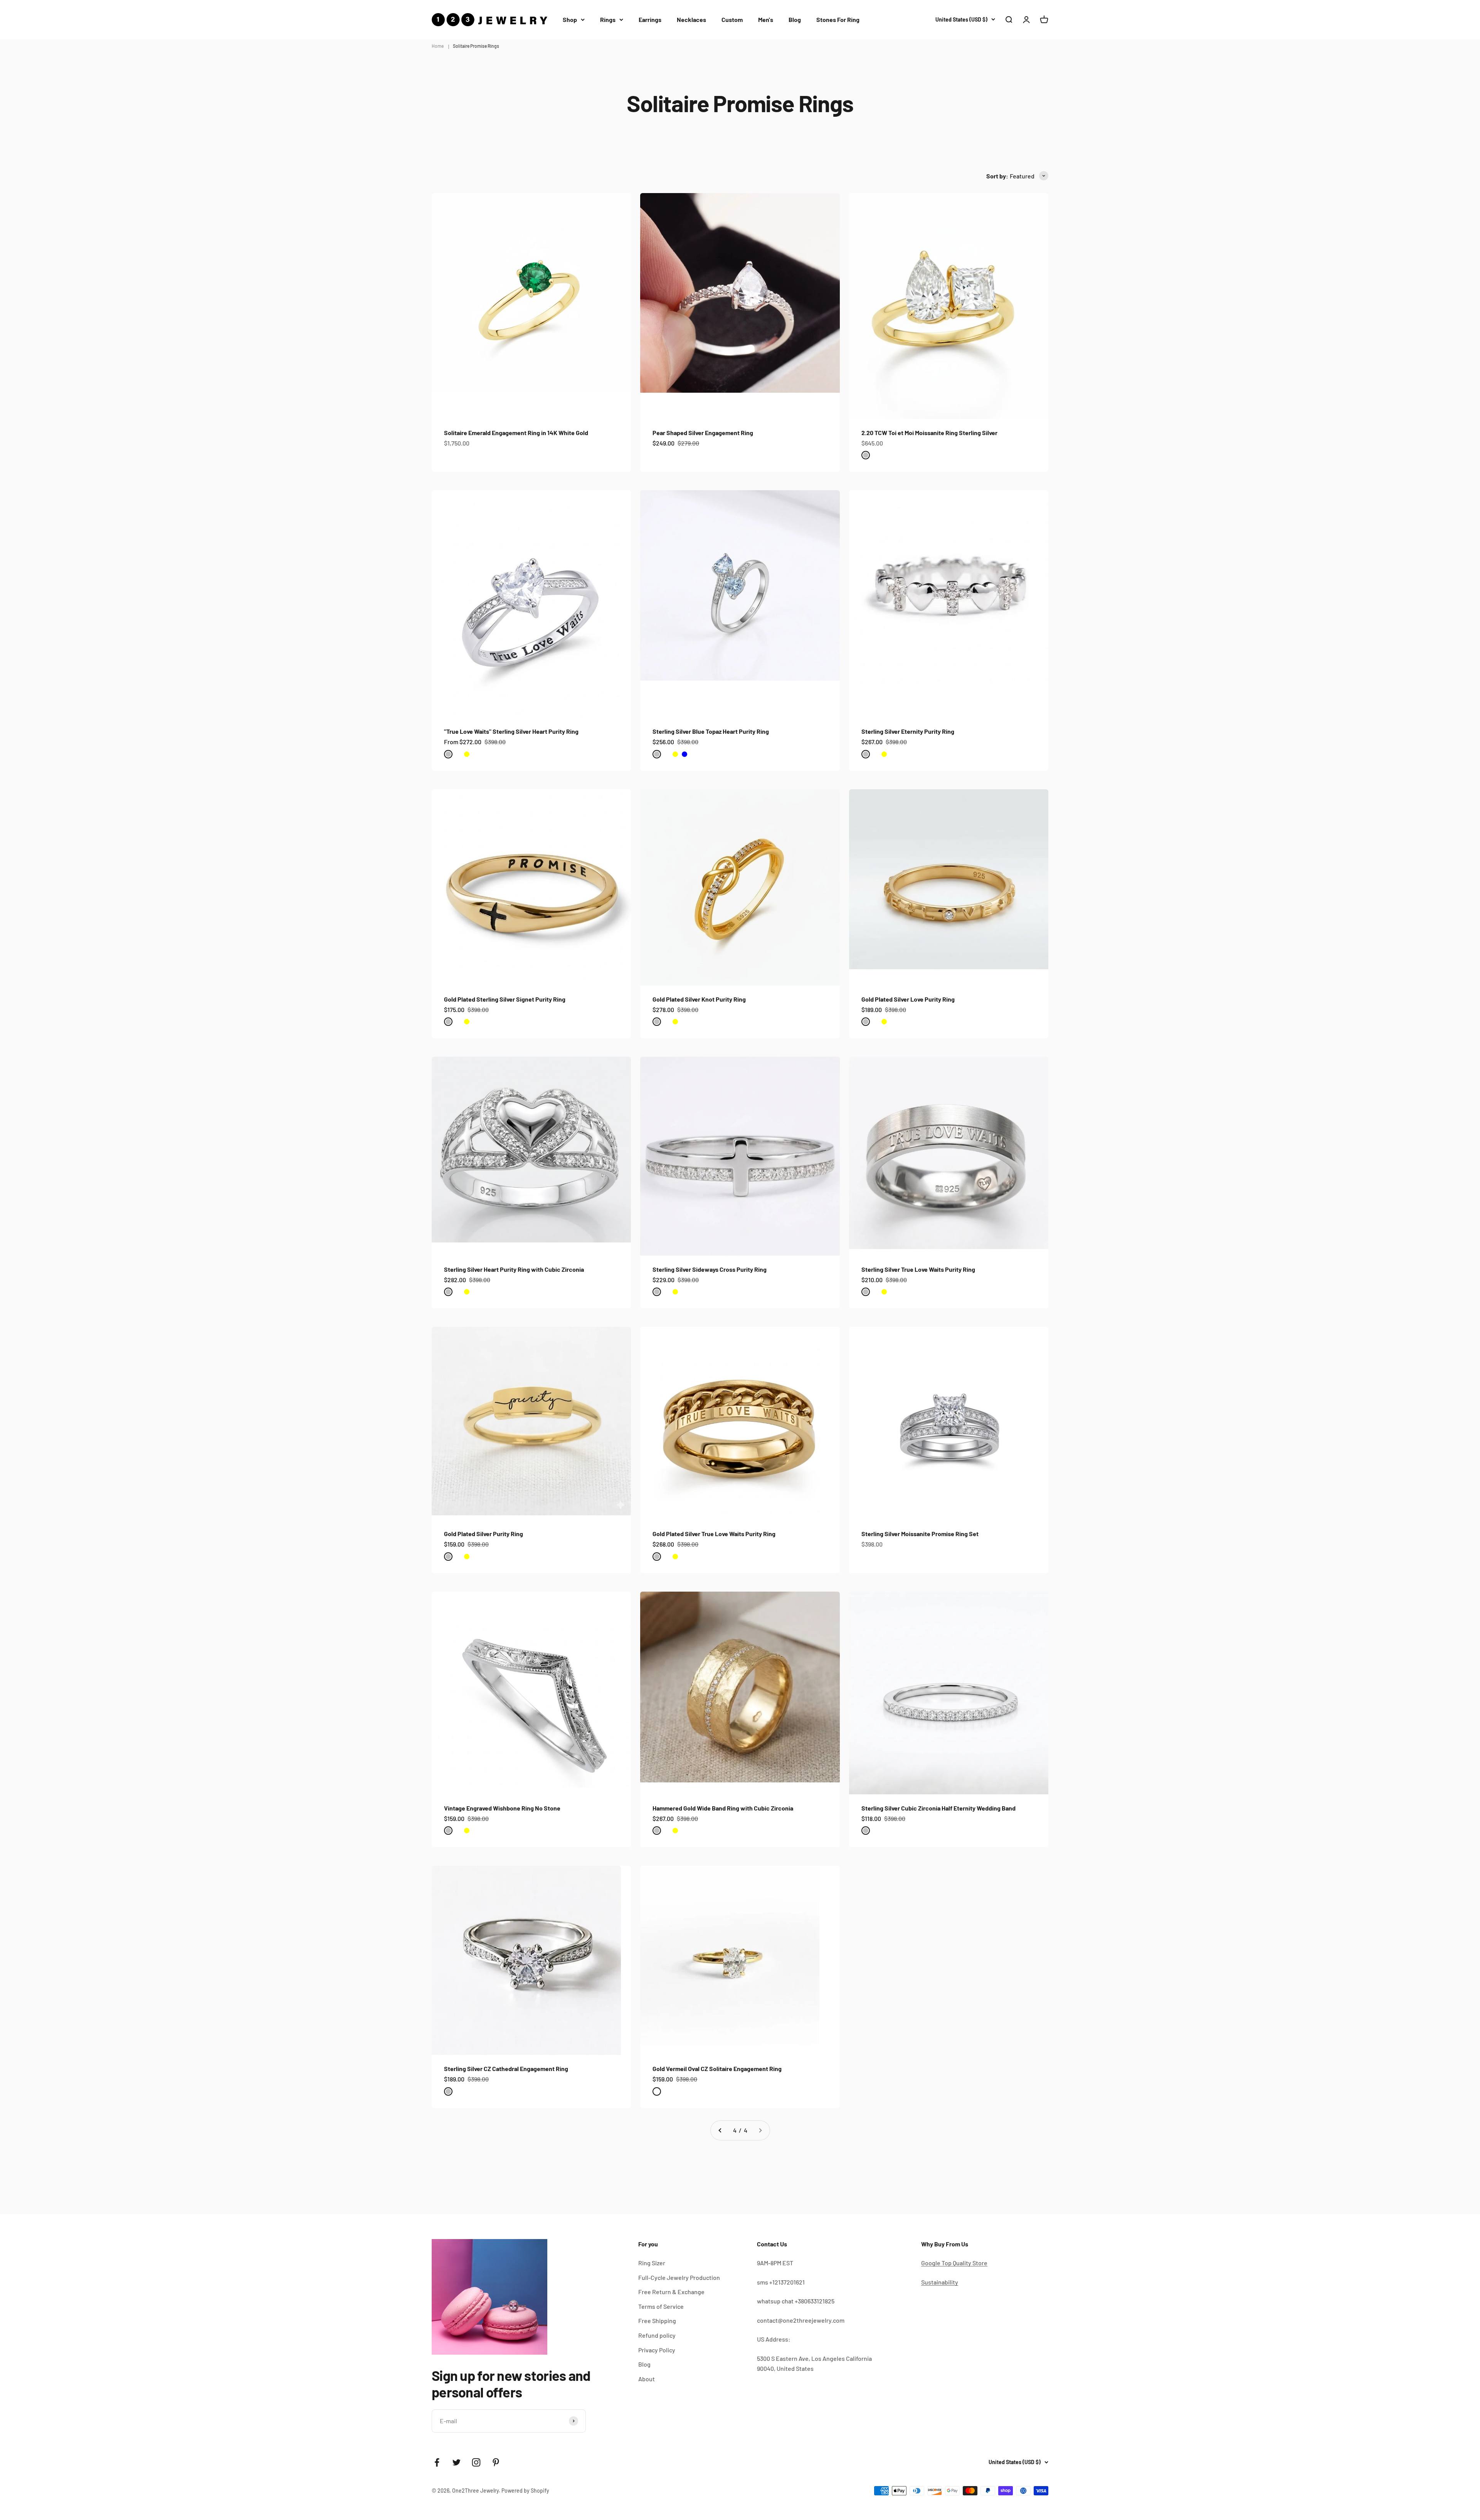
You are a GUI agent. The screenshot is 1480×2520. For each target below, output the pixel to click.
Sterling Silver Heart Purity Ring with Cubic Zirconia (514, 1269)
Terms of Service (661, 2306)
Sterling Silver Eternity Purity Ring (908, 731)
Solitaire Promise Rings (476, 46)
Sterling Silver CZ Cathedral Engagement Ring (506, 2069)
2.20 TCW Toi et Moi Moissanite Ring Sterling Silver (929, 433)
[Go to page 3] (720, 2130)
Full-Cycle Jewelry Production (679, 2277)
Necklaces (691, 19)
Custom (732, 19)
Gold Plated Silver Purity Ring (484, 1534)
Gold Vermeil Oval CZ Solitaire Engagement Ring (717, 2069)
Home (438, 46)
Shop (570, 19)
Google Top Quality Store (954, 2263)
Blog (795, 19)
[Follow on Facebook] (437, 2462)
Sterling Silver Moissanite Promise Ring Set (920, 1534)
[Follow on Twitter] (457, 2462)
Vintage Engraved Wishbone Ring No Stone (502, 1808)
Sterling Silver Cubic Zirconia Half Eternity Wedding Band (938, 1808)
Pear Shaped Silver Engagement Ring (703, 433)
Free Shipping (657, 2321)
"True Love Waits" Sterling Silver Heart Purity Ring (511, 731)
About (647, 2379)
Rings (608, 19)
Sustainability (940, 2282)
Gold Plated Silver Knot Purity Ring (699, 999)
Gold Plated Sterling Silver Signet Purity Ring (505, 999)
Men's (766, 19)
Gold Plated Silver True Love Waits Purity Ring (714, 1534)
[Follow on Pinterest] (496, 2462)
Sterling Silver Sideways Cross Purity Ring (710, 1269)
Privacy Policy (657, 2350)
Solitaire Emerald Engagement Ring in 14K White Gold (516, 433)
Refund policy (657, 2335)
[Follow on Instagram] (476, 2462)
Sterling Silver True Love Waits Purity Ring (918, 1269)
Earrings (650, 19)
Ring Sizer (652, 2263)
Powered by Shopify (525, 2491)
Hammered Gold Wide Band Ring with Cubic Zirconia (723, 1808)
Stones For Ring (838, 19)
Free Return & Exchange (671, 2292)
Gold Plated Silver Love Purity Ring (908, 999)
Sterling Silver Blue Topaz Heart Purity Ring (711, 731)
